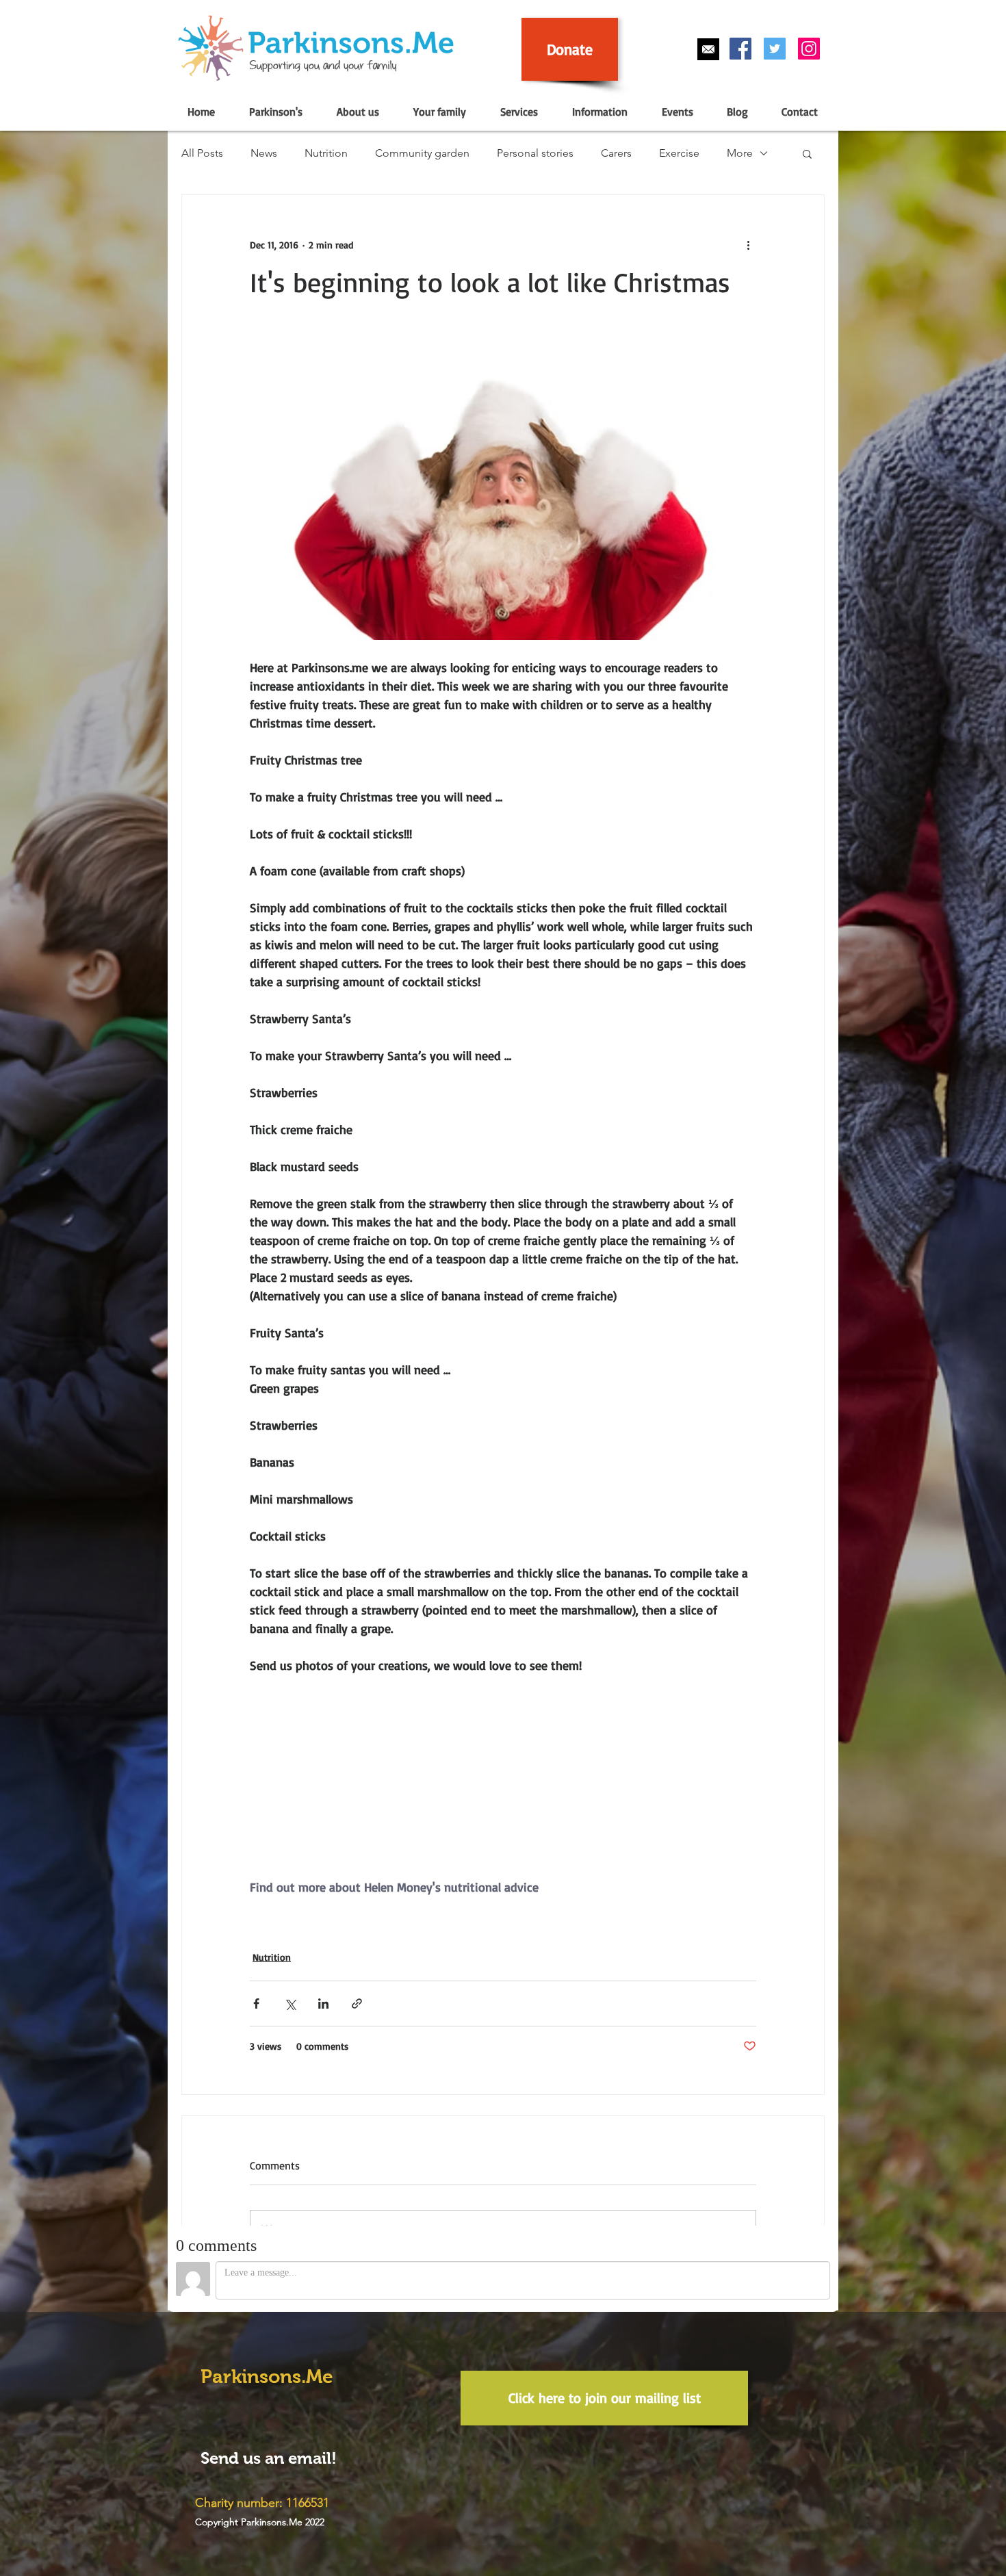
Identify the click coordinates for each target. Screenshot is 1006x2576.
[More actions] (748, 244)
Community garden (422, 153)
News (264, 153)
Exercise (679, 153)
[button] (275, 112)
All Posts (202, 153)
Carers (616, 153)
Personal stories (535, 153)
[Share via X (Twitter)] (290, 2004)
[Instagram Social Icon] (809, 49)
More (740, 153)
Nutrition (326, 153)
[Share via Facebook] (256, 2004)
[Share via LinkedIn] (323, 2004)
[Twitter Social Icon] (775, 49)
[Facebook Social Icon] (740, 49)
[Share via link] (357, 2004)
